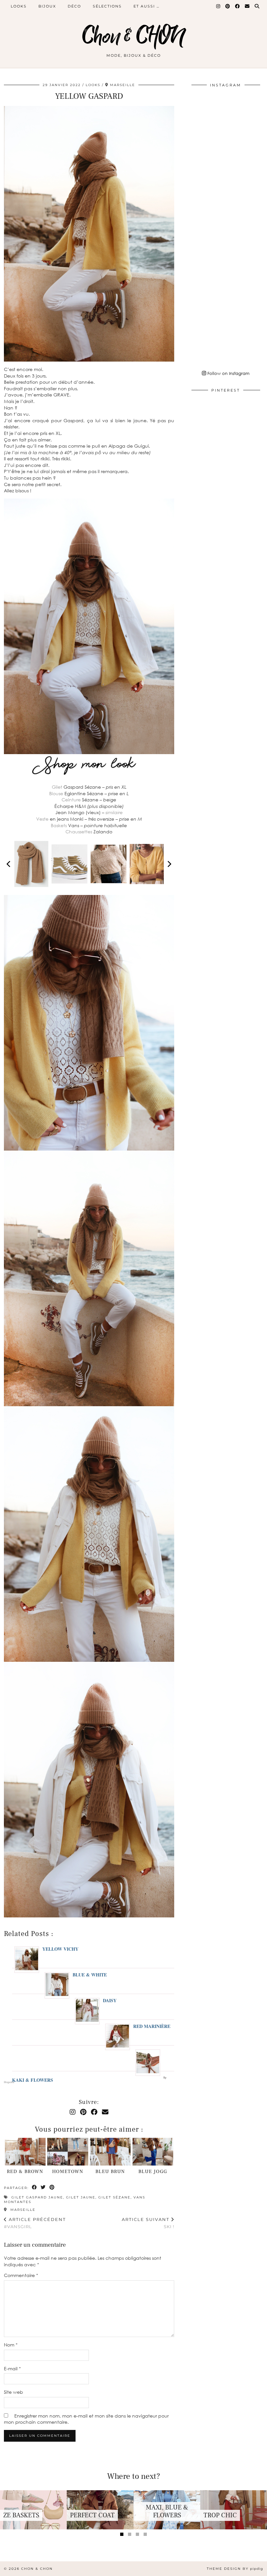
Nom (11, 2345)
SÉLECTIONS (107, 6)
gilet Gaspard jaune (37, 2197)
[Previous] (9, 864)
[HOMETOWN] (68, 2152)
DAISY (110, 2000)
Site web (14, 2392)
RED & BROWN (25, 2172)
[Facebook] (238, 6)
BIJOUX (47, 6)
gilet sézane (114, 2197)
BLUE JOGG (153, 2172)
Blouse (56, 793)
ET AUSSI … (147, 6)
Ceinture (71, 800)
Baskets (59, 825)
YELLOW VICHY (60, 1949)
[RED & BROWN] (25, 2152)
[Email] (247, 6)
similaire (114, 812)
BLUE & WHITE (90, 1975)
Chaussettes (79, 832)
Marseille (22, 2210)
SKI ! (148, 2223)
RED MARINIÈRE (152, 2026)
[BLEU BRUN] (110, 2152)
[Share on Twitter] (43, 2188)
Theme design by (235, 2569)
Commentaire (21, 2275)
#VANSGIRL (35, 2223)
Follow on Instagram (228, 373)
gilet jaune (81, 2197)
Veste (42, 819)
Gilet (57, 787)
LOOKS (19, 6)
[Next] (169, 864)
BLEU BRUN (110, 2172)
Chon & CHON (133, 37)
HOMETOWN (68, 2172)
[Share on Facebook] (35, 2188)
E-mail (12, 2368)
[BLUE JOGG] (153, 2152)
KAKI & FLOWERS (33, 2080)
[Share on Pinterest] (52, 2188)
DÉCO (74, 6)
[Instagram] (218, 6)
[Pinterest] (228, 6)
